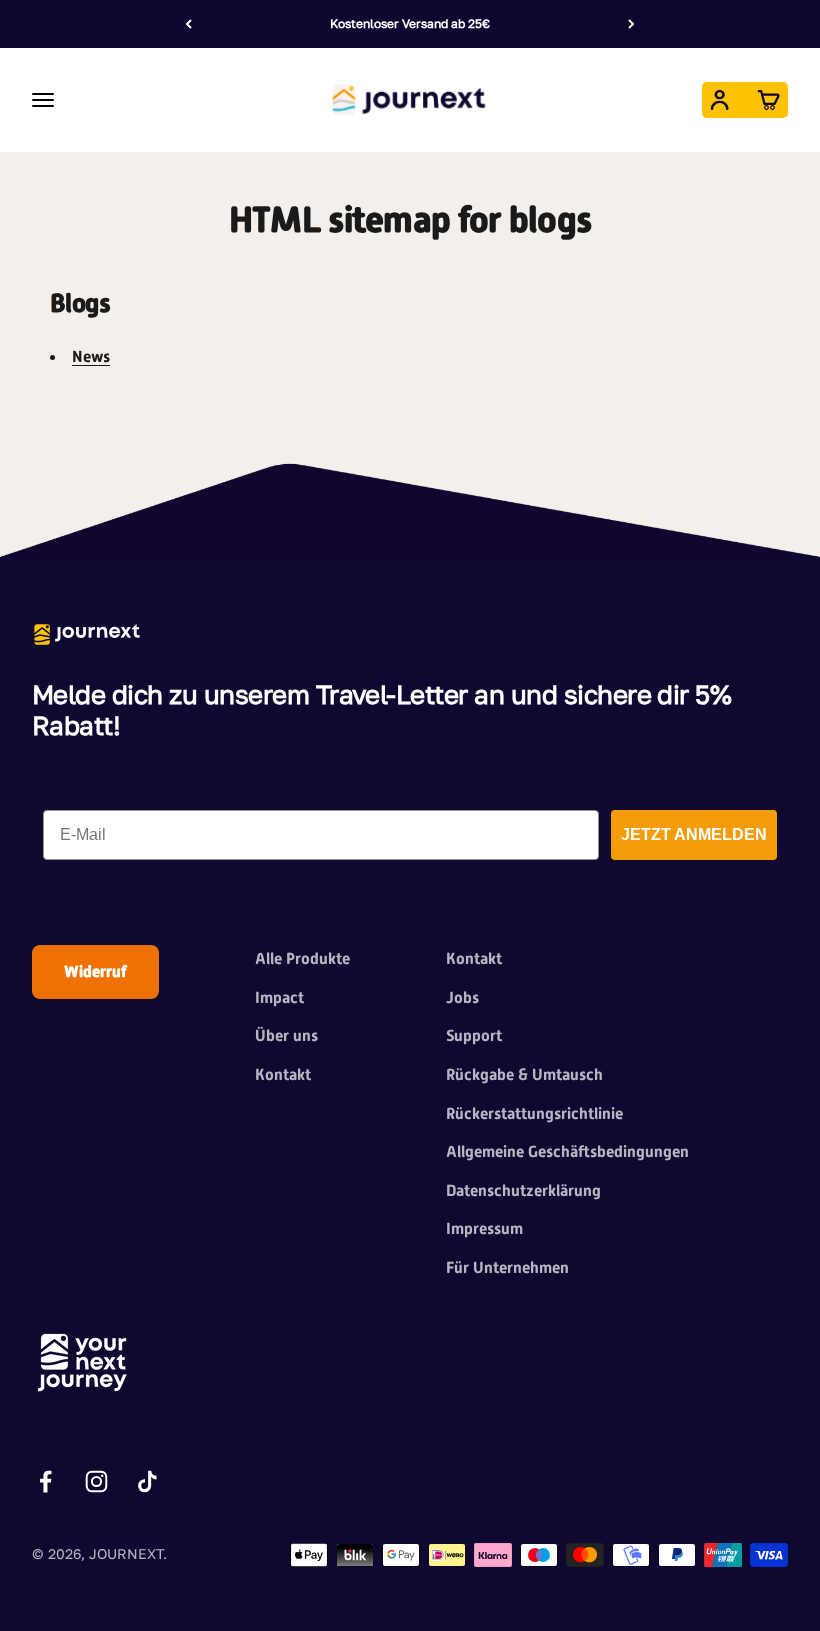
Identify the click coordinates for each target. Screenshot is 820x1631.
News (91, 356)
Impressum (484, 1228)
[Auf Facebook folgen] (45, 1481)
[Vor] (631, 24)
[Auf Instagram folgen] (96, 1481)
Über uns (286, 1035)
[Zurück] (188, 24)
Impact (279, 997)
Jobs (462, 997)
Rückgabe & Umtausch (524, 1074)
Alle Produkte (302, 958)
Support (474, 1035)
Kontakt (283, 1074)
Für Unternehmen (507, 1267)
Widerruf (95, 971)
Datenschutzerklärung (523, 1190)
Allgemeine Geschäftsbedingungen (567, 1151)
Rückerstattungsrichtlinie (534, 1113)
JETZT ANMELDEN (694, 834)
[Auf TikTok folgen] (147, 1481)
